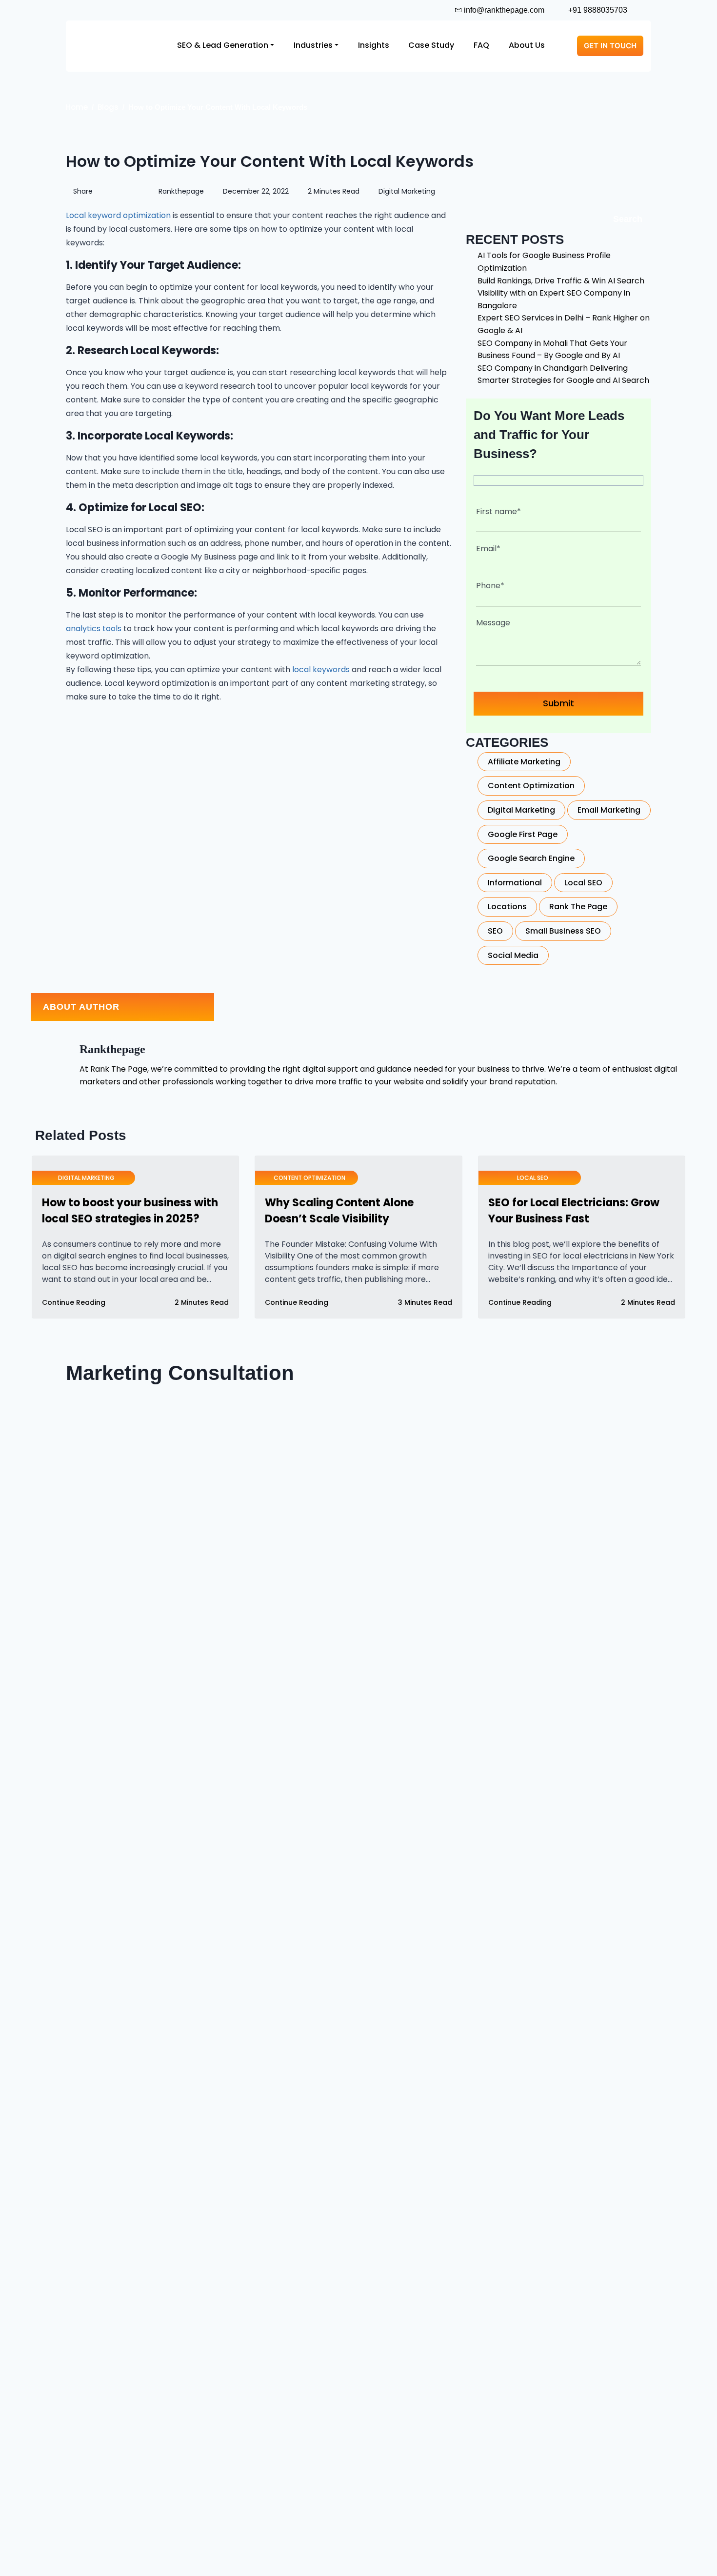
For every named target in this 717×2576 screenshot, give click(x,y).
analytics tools (95, 629)
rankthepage (180, 191)
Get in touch (610, 46)
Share (83, 191)
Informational (515, 883)
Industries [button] (313, 45)
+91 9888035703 (597, 10)
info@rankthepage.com (503, 10)
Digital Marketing (406, 191)
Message (493, 623)
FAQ (481, 45)
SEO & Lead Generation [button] (223, 45)
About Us (527, 45)
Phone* (490, 586)
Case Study (431, 45)
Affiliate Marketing (524, 762)
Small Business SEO (563, 931)
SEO (495, 931)
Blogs (108, 107)
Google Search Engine (531, 858)
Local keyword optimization (119, 215)
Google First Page (523, 834)
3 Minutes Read (424, 1302)
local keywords (322, 669)
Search (628, 219)
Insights (374, 45)
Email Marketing (609, 810)
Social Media (513, 955)
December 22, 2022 (255, 191)
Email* (488, 549)
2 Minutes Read (333, 191)
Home (77, 107)
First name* (498, 511)
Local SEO (583, 883)
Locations (507, 907)
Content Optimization (531, 786)
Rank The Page (578, 907)
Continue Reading (75, 1302)
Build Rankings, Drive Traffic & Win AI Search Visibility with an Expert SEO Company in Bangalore (561, 293)
